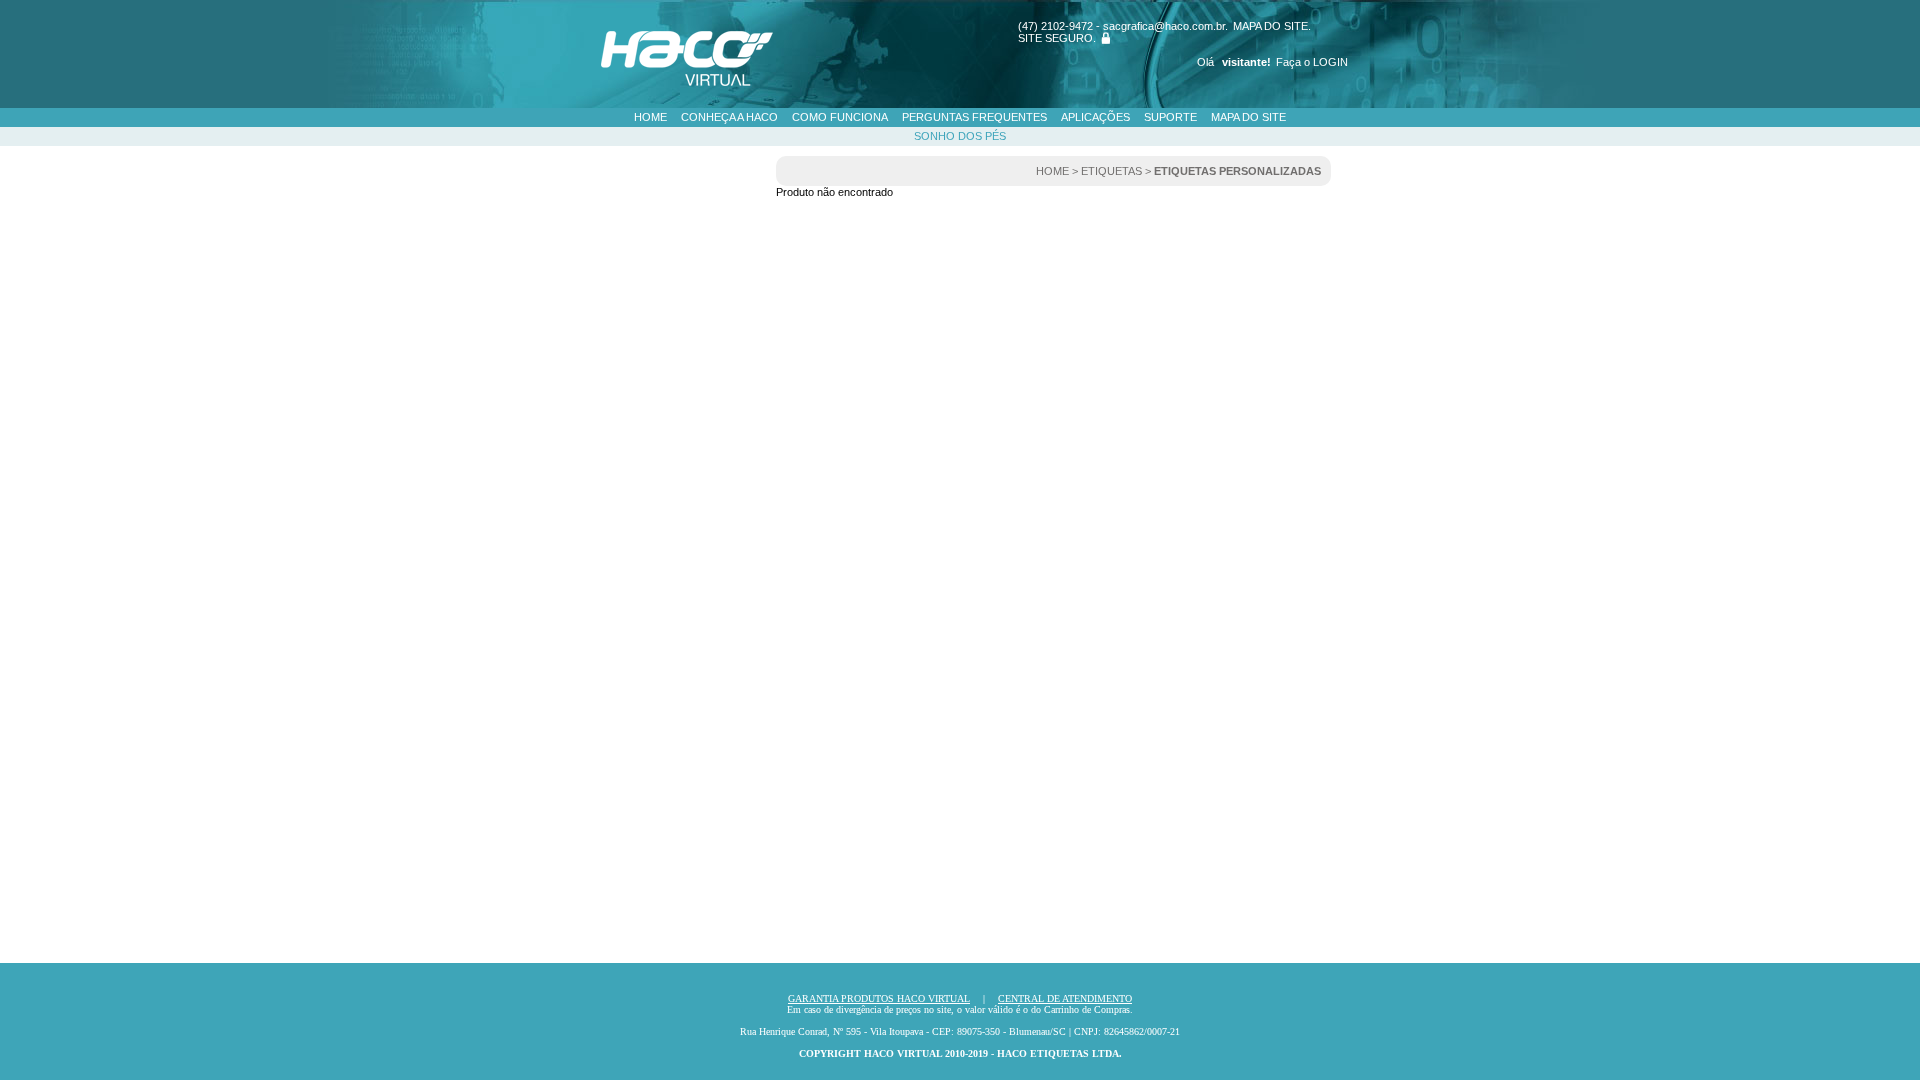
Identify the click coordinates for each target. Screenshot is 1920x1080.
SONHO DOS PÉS (960, 136)
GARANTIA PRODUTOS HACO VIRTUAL (879, 998)
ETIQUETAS (1111, 171)
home (1052, 171)
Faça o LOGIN (1312, 62)
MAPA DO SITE (1270, 26)
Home (650, 117)
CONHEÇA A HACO (729, 117)
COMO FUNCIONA (840, 117)
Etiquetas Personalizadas (1237, 171)
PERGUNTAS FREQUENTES (974, 117)
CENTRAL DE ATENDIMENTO (1065, 998)
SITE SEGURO (1055, 38)
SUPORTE (1170, 117)
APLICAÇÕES (1095, 117)
